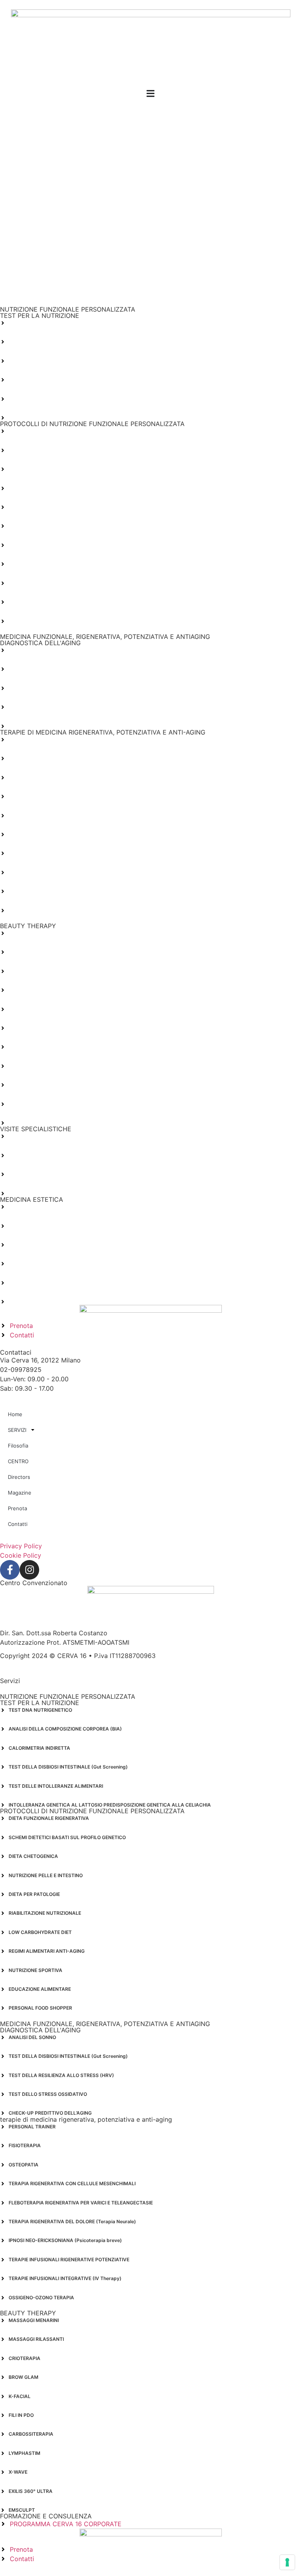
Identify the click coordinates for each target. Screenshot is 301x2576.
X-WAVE (18, 1085)
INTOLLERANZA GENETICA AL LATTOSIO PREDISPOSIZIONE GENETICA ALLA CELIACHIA (110, 418)
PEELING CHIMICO (29, 1264)
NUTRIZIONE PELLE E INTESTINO (46, 488)
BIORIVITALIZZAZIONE (34, 1245)
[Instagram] (29, 1570)
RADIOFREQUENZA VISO (37, 1302)
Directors (19, 1477)
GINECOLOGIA (25, 1174)
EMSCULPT (22, 1123)
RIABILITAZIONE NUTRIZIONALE (45, 526)
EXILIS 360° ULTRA (31, 1104)
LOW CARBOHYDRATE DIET (40, 545)
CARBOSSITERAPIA (31, 1047)
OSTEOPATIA (24, 777)
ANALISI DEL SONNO (32, 650)
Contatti (18, 1524)
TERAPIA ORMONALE (33, 1136)
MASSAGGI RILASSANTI (36, 952)
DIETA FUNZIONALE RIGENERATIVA (49, 431)
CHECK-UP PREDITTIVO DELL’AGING (50, 726)
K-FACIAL (20, 1009)
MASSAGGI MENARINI (34, 933)
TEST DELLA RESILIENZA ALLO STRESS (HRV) (61, 688)
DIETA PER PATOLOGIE (34, 507)
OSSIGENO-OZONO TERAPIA (41, 910)
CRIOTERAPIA (24, 971)
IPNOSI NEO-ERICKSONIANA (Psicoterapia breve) (65, 853)
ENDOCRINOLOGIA (30, 1193)
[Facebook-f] (10, 1570)
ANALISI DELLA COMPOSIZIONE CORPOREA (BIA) (65, 342)
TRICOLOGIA (23, 1155)
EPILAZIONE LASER (31, 1283)
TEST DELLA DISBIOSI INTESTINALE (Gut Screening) (68, 380)
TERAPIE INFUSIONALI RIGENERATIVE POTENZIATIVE (69, 872)
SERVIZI (17, 1430)
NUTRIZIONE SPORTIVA (35, 583)
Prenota (17, 1508)
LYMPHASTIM (24, 1066)
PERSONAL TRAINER (32, 739)
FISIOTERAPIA (25, 758)
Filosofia (18, 1446)
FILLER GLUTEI (25, 1207)
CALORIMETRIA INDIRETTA (39, 361)
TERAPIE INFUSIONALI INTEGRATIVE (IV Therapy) (65, 891)
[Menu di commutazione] (150, 93)
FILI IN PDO (21, 1028)
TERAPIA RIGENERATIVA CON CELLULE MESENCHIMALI (72, 796)
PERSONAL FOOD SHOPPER (40, 621)
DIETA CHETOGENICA (33, 469)
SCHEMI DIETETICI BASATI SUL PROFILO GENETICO (67, 450)
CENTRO (18, 1461)
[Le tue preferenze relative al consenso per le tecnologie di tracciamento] (287, 2562)
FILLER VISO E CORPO (34, 1226)
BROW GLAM (24, 990)
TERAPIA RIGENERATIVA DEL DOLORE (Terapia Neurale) (72, 834)
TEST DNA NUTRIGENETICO (40, 323)
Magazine (20, 1493)
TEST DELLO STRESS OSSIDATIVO (48, 707)
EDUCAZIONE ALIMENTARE (40, 602)
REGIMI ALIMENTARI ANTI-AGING (47, 564)
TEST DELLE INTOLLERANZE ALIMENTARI (56, 399)
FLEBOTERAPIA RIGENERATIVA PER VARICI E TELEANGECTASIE (81, 815)
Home (15, 1414)
